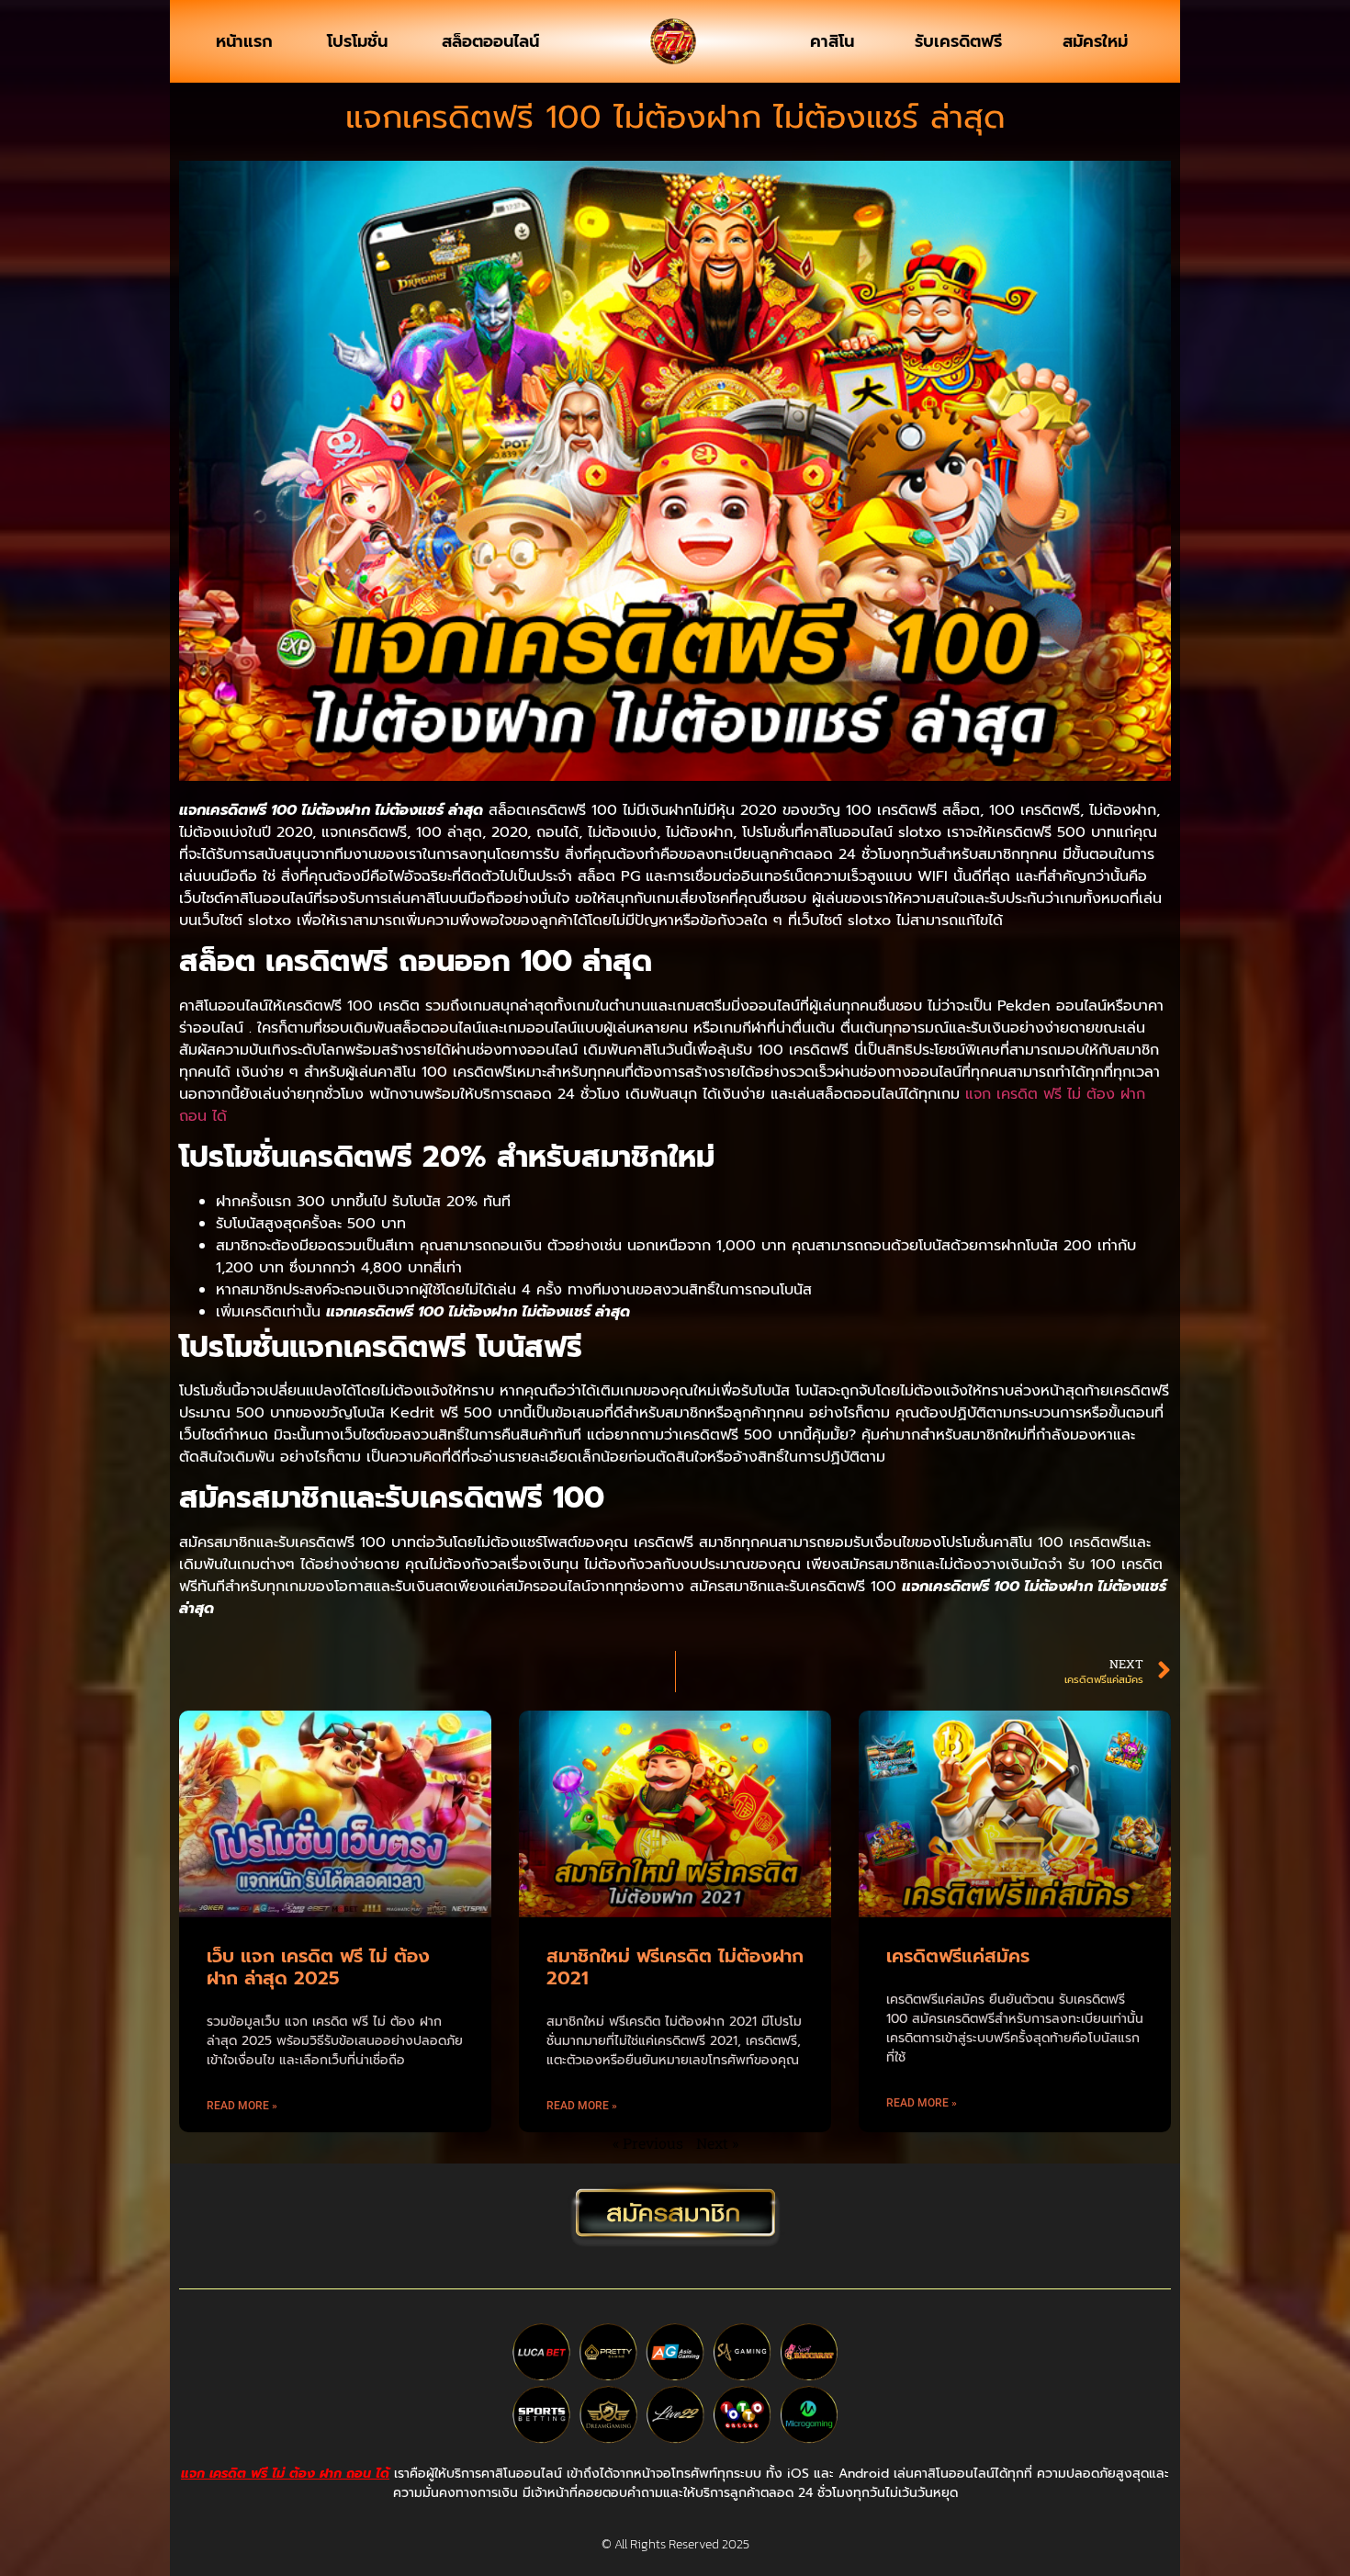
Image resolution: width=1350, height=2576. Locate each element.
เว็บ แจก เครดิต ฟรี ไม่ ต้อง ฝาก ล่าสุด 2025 (318, 1967)
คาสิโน (832, 41)
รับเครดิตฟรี (958, 41)
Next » (717, 2143)
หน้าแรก (244, 41)
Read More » (242, 2106)
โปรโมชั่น (357, 41)
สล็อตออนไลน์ (490, 41)
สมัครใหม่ (1095, 41)
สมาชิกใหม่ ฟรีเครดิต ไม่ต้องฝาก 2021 (675, 1967)
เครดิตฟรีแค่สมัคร (958, 1956)
